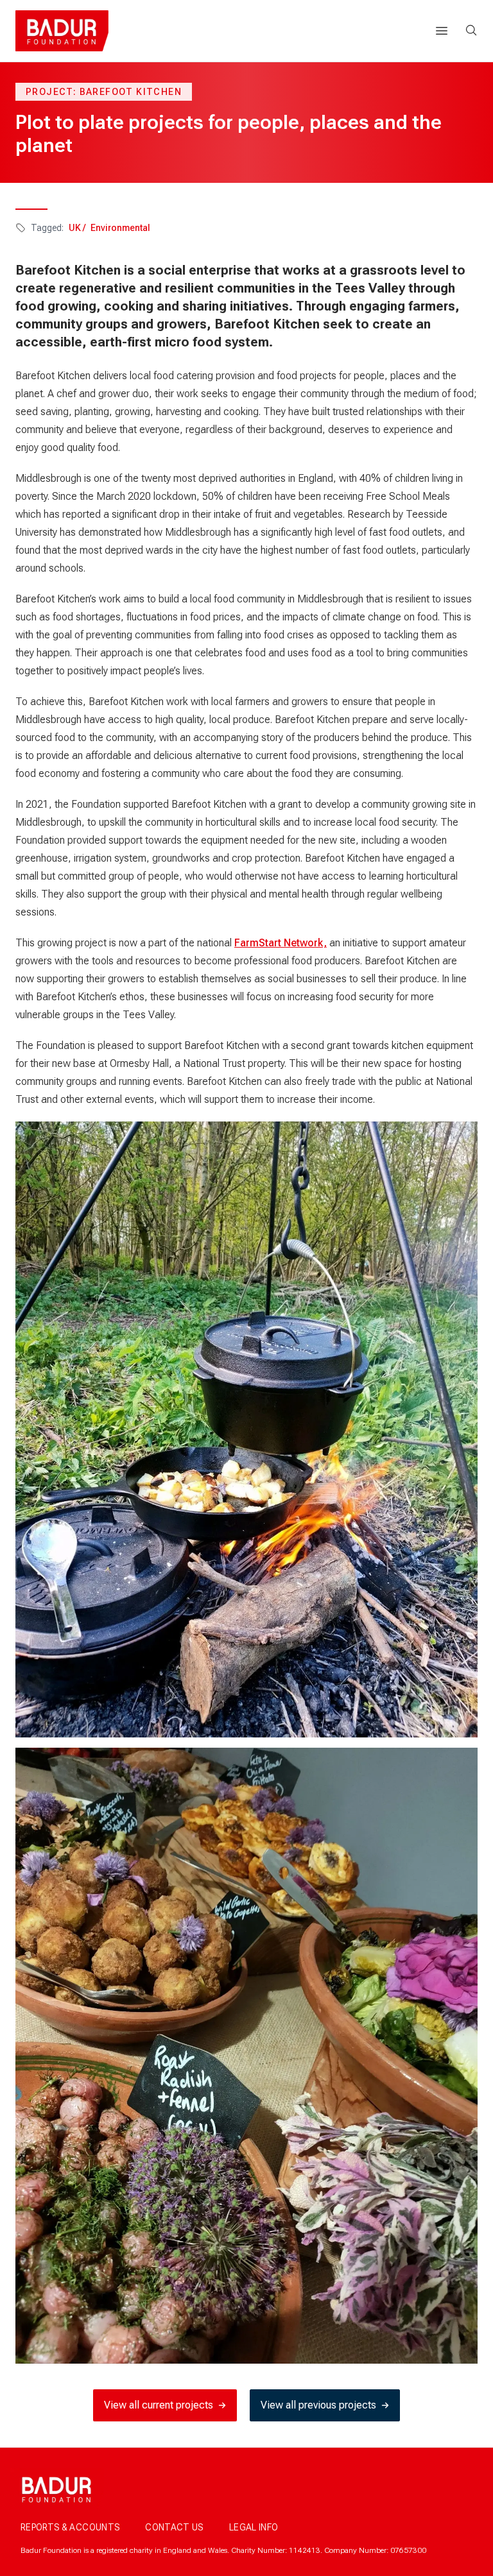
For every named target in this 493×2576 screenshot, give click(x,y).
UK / (77, 228)
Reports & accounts (70, 2527)
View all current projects (159, 2405)
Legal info (254, 2527)
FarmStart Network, (281, 943)
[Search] (471, 30)
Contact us (174, 2527)
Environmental (120, 228)
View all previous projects (318, 2405)
